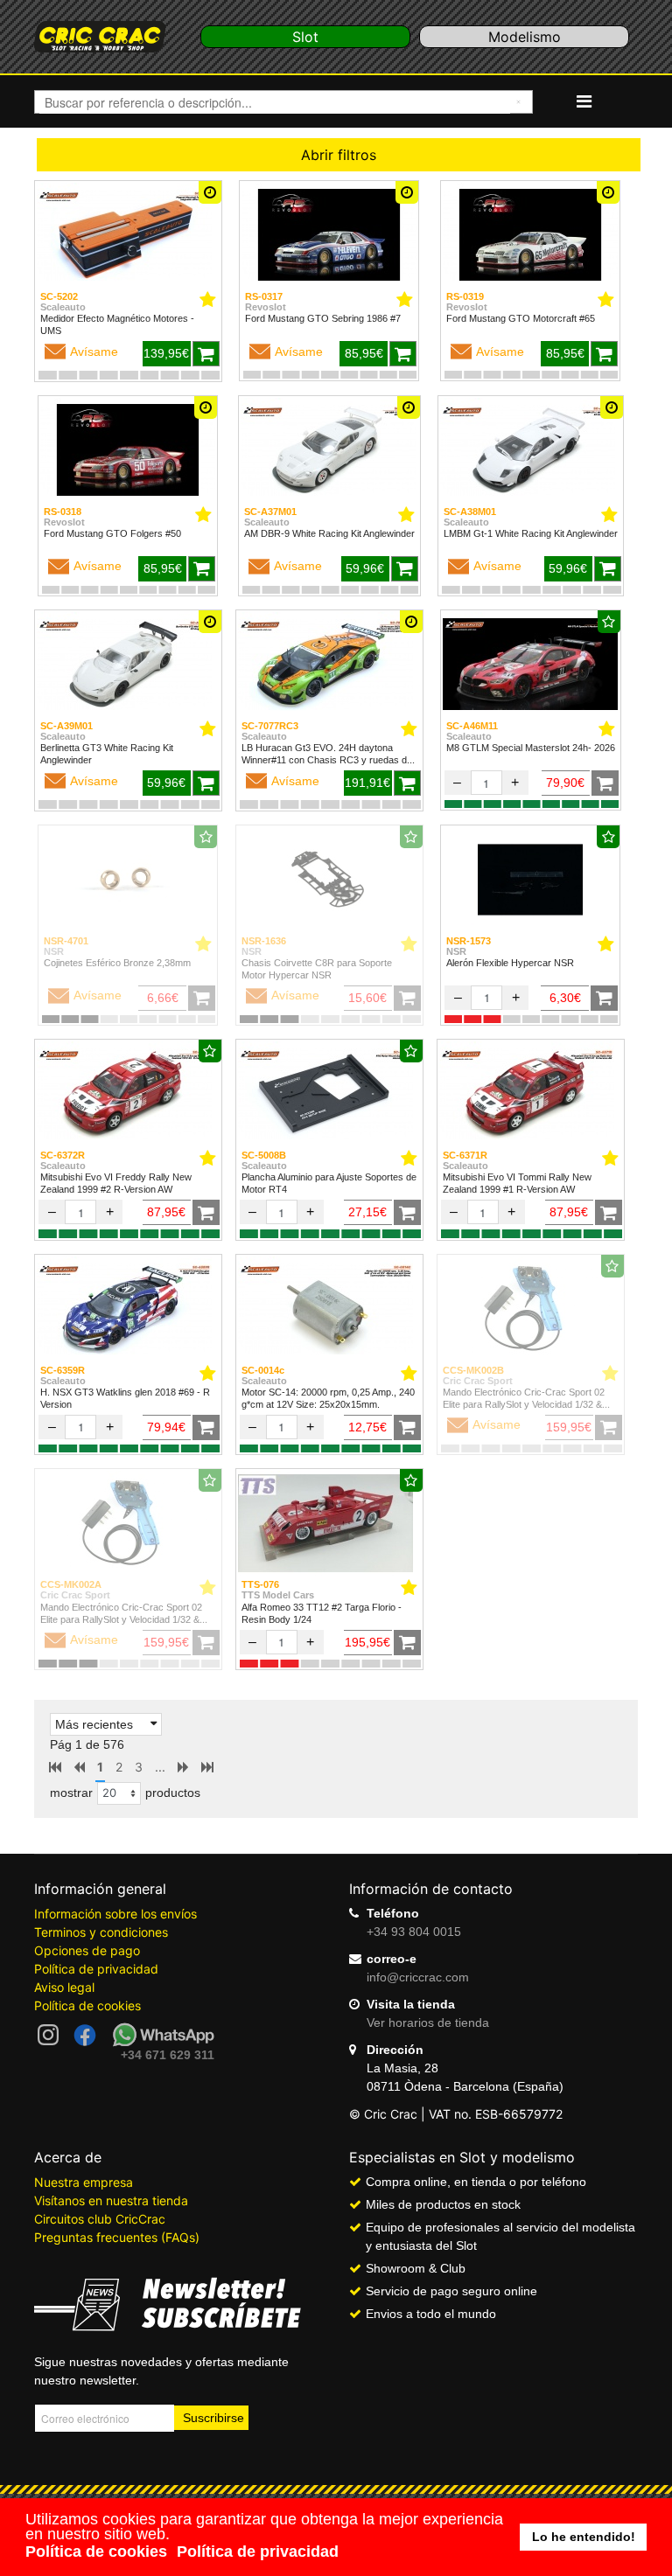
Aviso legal (64, 1987)
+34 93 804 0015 (414, 1932)
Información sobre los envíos (115, 1914)
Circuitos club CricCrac (100, 2219)
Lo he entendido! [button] (584, 2537)
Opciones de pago (87, 1950)
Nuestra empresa (84, 2182)
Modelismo (525, 37)
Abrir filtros (339, 155)
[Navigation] (584, 101)
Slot (305, 37)
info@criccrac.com (418, 1977)
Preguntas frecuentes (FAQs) (117, 2237)
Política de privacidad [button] (258, 2552)
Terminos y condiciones (101, 1932)
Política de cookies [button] (96, 2552)
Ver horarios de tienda (428, 2023)
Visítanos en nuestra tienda (111, 2200)
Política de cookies (87, 2005)
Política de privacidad (96, 1969)
